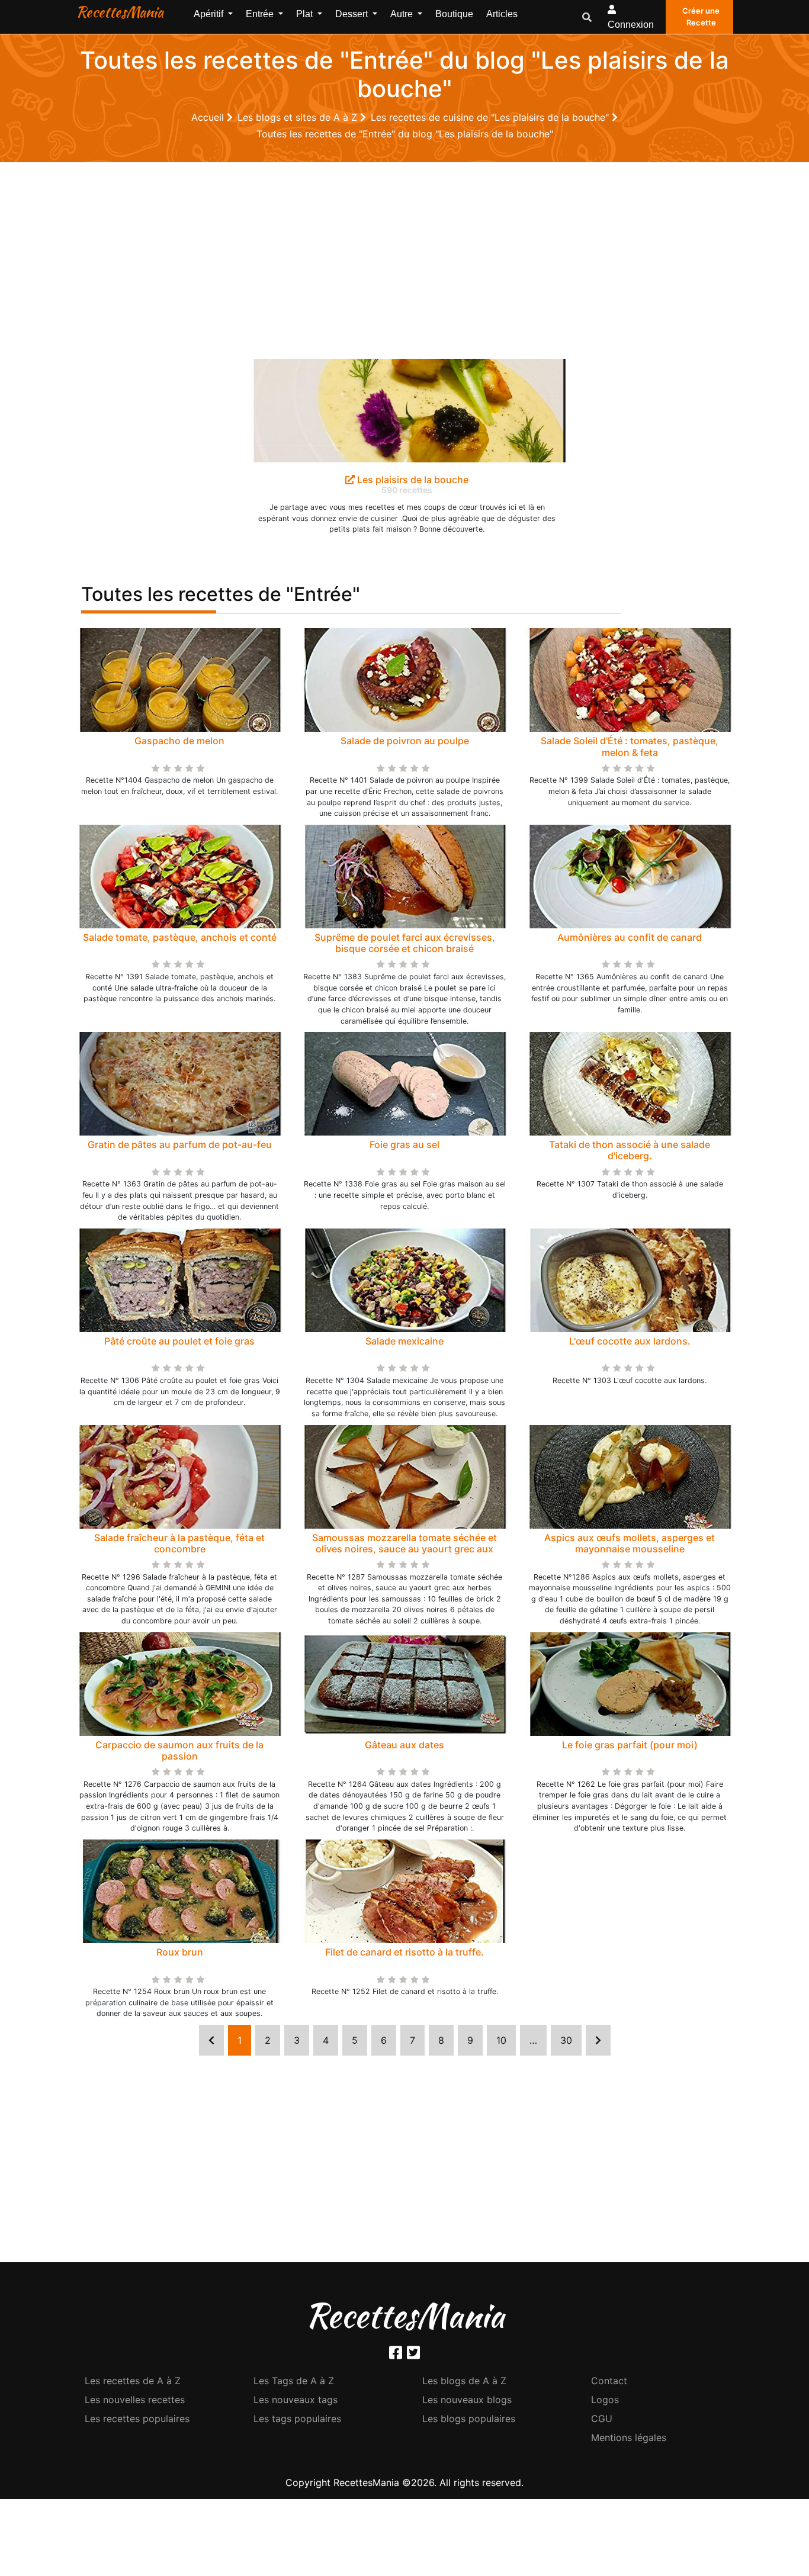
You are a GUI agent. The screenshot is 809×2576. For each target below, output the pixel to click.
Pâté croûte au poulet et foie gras (179, 1341)
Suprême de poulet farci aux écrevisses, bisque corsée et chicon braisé (405, 943)
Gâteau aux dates (404, 1745)
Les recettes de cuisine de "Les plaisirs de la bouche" (491, 117)
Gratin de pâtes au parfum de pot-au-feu (180, 1144)
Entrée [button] (261, 14)
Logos (605, 2400)
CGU (602, 2419)
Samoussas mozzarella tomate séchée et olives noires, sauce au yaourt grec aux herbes (404, 1549)
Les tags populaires (297, 2419)
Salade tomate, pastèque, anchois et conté (180, 937)
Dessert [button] (353, 14)
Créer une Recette (701, 17)
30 (566, 2040)
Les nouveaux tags (296, 2400)
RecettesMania (120, 12)
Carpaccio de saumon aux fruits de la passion (179, 1750)
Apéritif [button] (210, 14)
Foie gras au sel (404, 1144)
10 (501, 2040)
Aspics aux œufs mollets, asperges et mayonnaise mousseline (630, 1543)
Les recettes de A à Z (133, 2381)
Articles (502, 14)
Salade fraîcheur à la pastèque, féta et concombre (179, 1543)
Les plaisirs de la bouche (412, 480)
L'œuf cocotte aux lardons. (630, 1341)
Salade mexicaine (404, 1341)
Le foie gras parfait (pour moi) (630, 1745)
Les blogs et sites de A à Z (299, 117)
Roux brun (180, 1952)
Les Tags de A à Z (294, 2381)
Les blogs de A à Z (464, 2381)
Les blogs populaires (469, 2419)
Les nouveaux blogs (467, 2400)
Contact (609, 2381)
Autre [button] (403, 14)
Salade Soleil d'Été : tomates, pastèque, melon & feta (630, 746)
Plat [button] (306, 14)
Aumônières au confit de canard (630, 937)
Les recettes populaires (137, 2419)
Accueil (209, 117)
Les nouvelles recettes (135, 2400)
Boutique (454, 14)
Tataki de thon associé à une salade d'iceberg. (630, 1150)
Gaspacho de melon (179, 741)
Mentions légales (629, 2437)
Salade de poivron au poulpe (405, 741)
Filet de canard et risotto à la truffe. (404, 1952)
